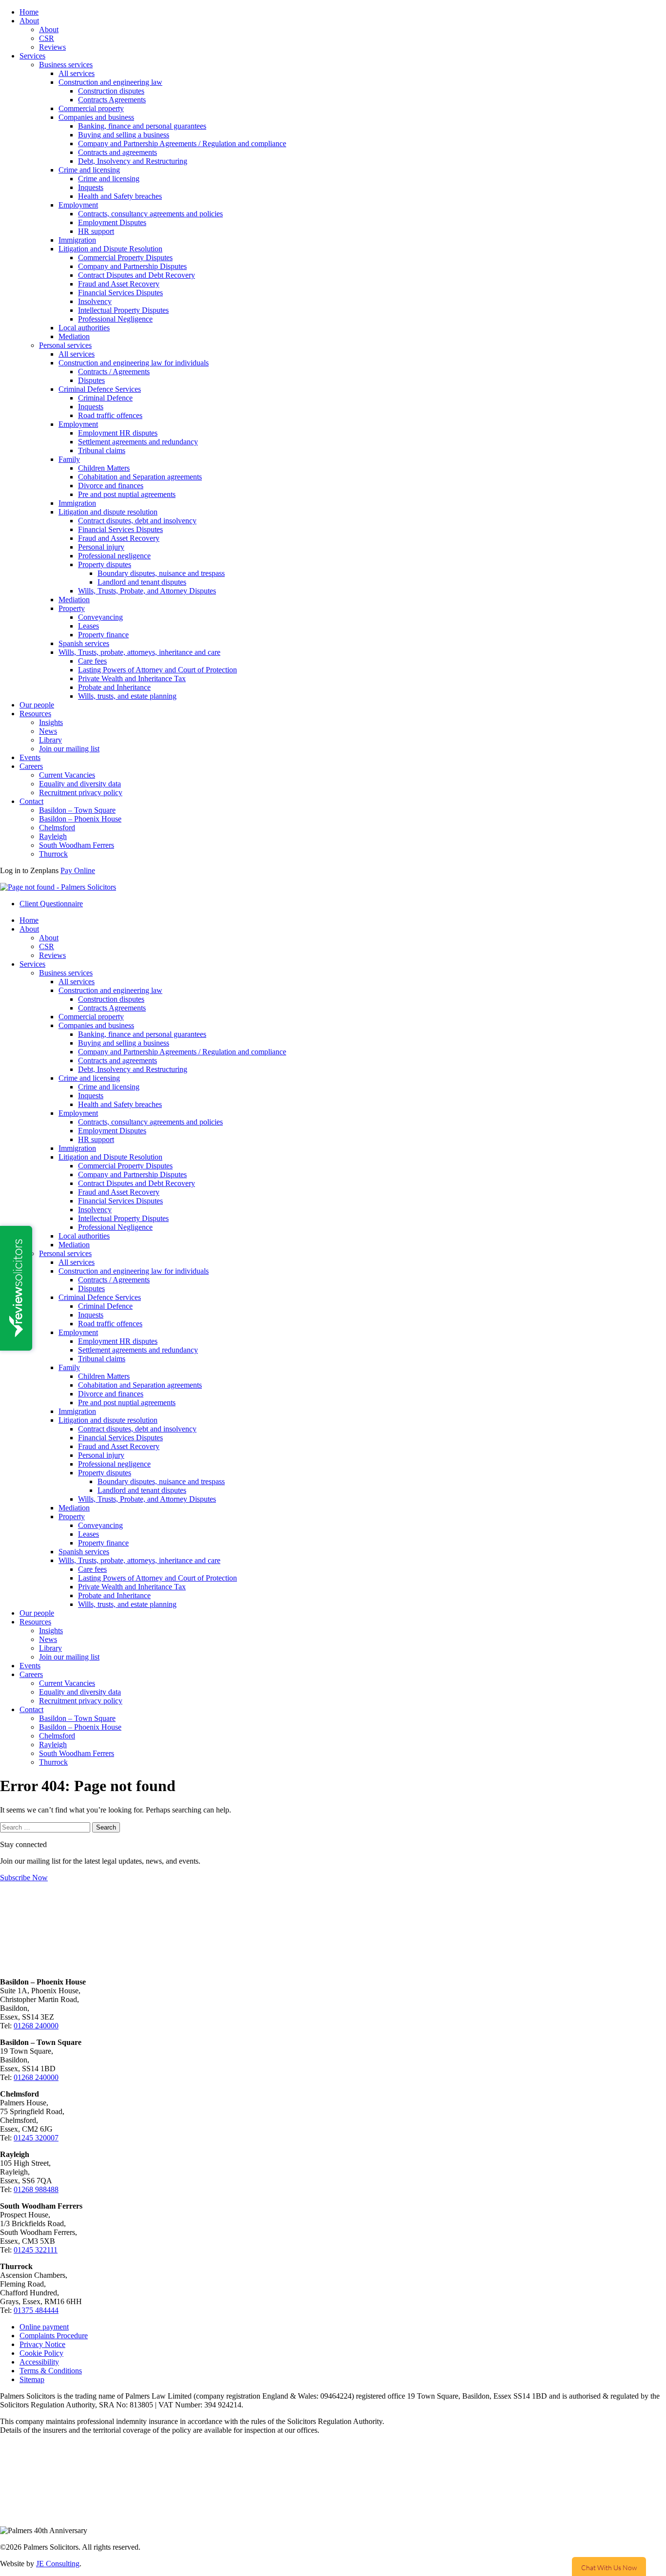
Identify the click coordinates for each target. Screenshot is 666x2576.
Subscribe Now (24, 1878)
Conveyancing (100, 617)
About (29, 21)
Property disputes (105, 564)
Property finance (103, 635)
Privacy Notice (42, 2344)
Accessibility (39, 2362)
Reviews (52, 47)
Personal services (65, 345)
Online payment (44, 2327)
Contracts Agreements (112, 100)
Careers (31, 766)
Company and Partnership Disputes (132, 266)
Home (29, 12)
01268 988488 (36, 2189)
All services (77, 73)
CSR (47, 38)
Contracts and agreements (118, 152)
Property (72, 608)
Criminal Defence (105, 398)
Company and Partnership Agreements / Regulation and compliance (182, 143)
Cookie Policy (41, 2353)
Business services (66, 65)
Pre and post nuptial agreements (127, 494)
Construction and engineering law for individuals (134, 363)
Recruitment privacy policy (81, 792)
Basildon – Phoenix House (80, 819)
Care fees (92, 661)
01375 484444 (36, 2310)
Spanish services (84, 643)
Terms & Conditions (51, 2371)
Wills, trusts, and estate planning (127, 696)
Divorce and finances (111, 486)
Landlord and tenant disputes (142, 582)
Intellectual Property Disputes (123, 310)
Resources (35, 714)
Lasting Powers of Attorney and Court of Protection (157, 670)
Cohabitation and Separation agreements (140, 477)
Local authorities (84, 328)
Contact (31, 801)
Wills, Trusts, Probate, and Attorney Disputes (147, 591)
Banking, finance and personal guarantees (142, 126)
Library (50, 740)
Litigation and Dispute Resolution (110, 249)
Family (69, 459)
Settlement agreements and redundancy (138, 442)
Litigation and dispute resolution (108, 512)
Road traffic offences (110, 415)
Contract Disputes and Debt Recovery (137, 275)
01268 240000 (36, 2026)
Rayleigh (53, 836)
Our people (37, 705)
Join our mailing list (69, 749)
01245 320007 (36, 2138)
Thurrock (53, 854)
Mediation (74, 336)
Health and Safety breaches (120, 196)
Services (32, 56)
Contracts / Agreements (114, 372)
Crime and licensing (89, 170)
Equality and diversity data (80, 784)
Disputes (91, 380)
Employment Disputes (112, 222)
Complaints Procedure (54, 2336)
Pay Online (78, 870)
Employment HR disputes (118, 433)
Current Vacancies (67, 775)
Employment (78, 205)
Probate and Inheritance (114, 687)
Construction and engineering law (110, 82)
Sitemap (32, 2379)
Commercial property (91, 108)
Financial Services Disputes (120, 293)
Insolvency (95, 301)
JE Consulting (58, 2564)
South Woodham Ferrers (77, 845)
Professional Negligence (115, 319)
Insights (51, 722)
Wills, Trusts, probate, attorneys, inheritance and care (139, 652)
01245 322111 (36, 2250)
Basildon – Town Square (77, 810)
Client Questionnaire (51, 904)
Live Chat (609, 2566)
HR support (96, 231)
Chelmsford (57, 828)
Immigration (77, 240)
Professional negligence (114, 556)
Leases (88, 626)
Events (30, 757)
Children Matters (104, 468)
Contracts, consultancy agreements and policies (150, 214)
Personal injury (101, 547)
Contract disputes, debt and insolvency (137, 521)
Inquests (91, 187)
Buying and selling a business (124, 135)
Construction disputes (111, 91)
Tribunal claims (102, 450)
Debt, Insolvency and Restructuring (133, 161)
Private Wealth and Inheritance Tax (132, 678)
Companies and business (96, 117)
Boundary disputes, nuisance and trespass (161, 573)
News (48, 731)
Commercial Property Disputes (125, 258)
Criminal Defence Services (100, 389)
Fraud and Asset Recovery (119, 284)
